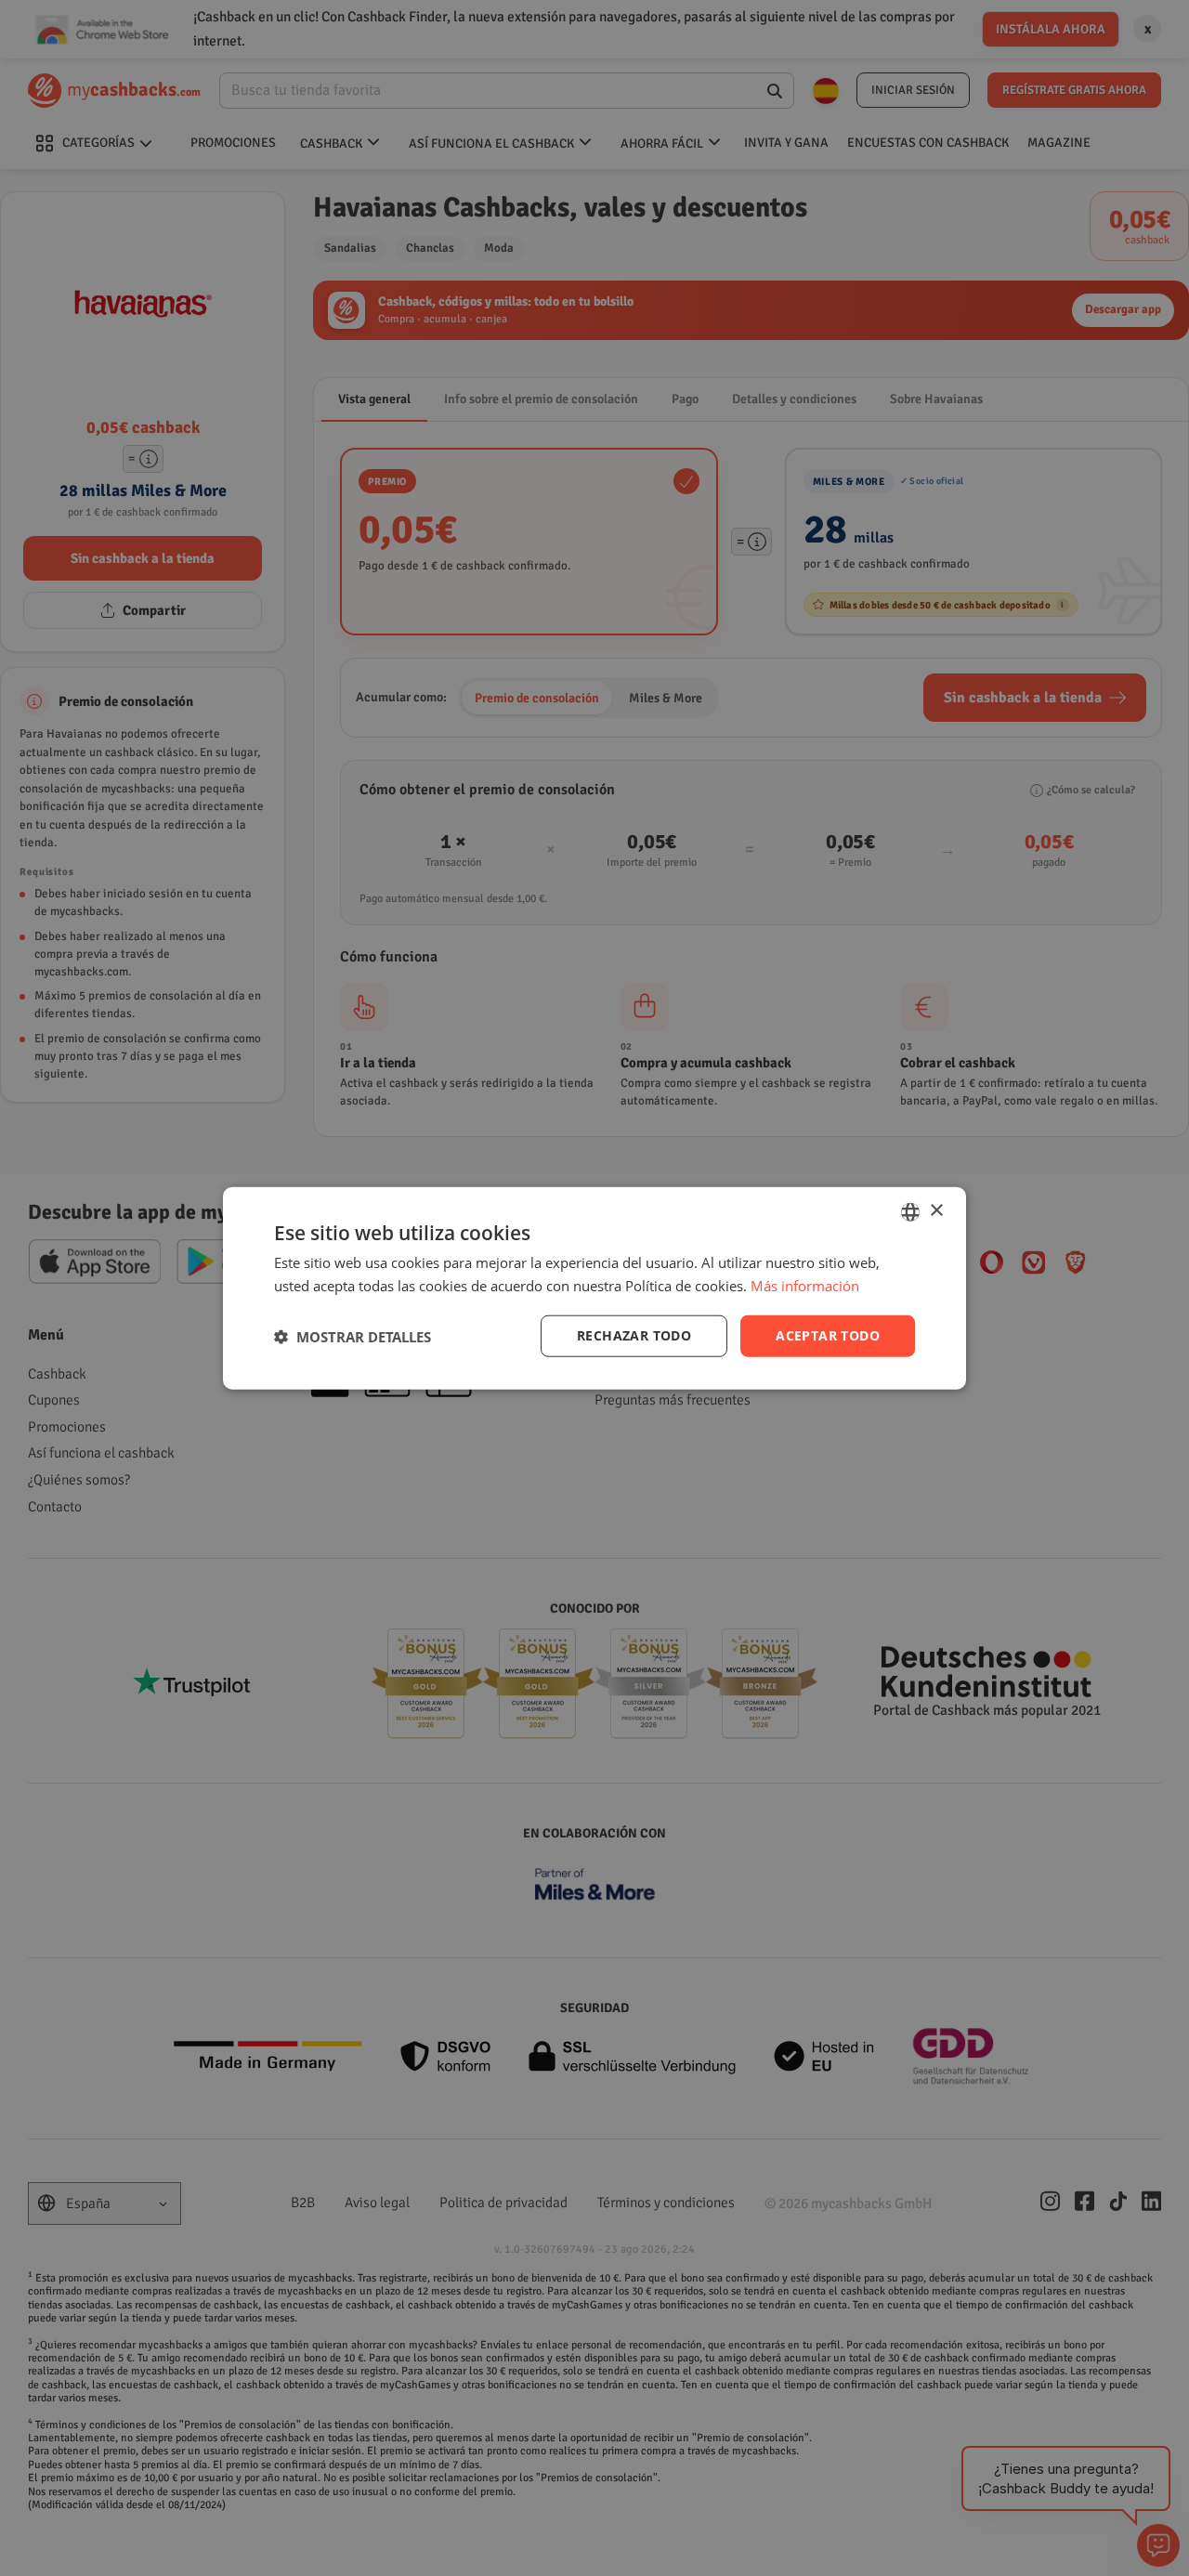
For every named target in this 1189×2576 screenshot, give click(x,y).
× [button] (936, 1211)
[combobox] (910, 1211)
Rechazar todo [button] (634, 1335)
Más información (805, 1285)
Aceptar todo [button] (828, 1335)
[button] (353, 1336)
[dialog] (594, 1288)
